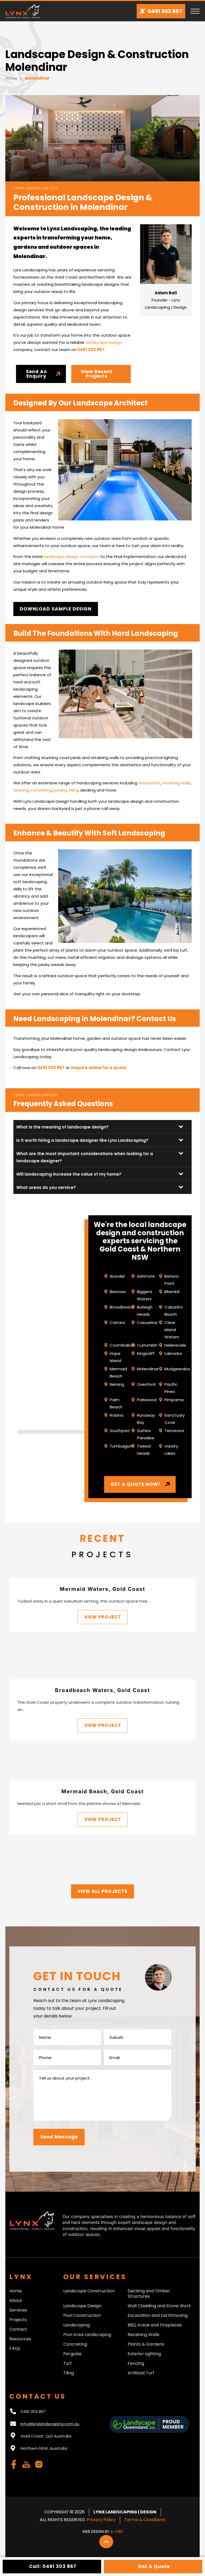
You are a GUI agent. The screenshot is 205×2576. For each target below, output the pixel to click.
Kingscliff (146, 1353)
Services (18, 2310)
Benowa (118, 1292)
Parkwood (147, 1400)
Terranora (174, 1431)
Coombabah (123, 1345)
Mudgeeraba (177, 1369)
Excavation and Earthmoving (158, 2316)
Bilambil (172, 1292)
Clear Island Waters (172, 1330)
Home (11, 78)
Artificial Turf (141, 2373)
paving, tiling (66, 790)
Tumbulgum (122, 1446)
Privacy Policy (101, 2520)
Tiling (69, 2373)
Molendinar (148, 1369)
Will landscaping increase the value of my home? (69, 1174)
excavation (149, 783)
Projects (18, 2320)
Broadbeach (122, 1307)
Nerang (117, 1384)
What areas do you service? (46, 1187)
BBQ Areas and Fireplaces (155, 2325)
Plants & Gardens (146, 2344)
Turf (68, 2363)
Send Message (59, 2137)
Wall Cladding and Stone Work (159, 2306)
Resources (20, 2339)
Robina (117, 1415)
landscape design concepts (71, 557)
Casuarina (147, 1322)
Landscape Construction (89, 2291)
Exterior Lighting (144, 2354)
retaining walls (176, 783)
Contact (18, 2329)
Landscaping (76, 2325)
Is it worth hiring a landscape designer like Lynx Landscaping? (82, 1140)
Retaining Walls (143, 2335)
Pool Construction (82, 2316)
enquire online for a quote (98, 1068)
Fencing (136, 2363)
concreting (41, 790)
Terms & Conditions (145, 2520)
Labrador (173, 1353)
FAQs (15, 2349)
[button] (102, 1127)
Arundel (117, 1276)
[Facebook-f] (14, 2464)
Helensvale (175, 1345)
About (16, 2301)
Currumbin (147, 1345)
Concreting (75, 2344)
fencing (21, 790)
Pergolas (72, 2354)
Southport (120, 1431)
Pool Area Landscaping (87, 2335)
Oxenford (146, 1384)
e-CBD (117, 2532)
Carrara (117, 1322)
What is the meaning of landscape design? (62, 1127)
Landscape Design (104, 342)
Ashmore (146, 1276)
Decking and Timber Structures (149, 2294)
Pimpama (174, 1400)
